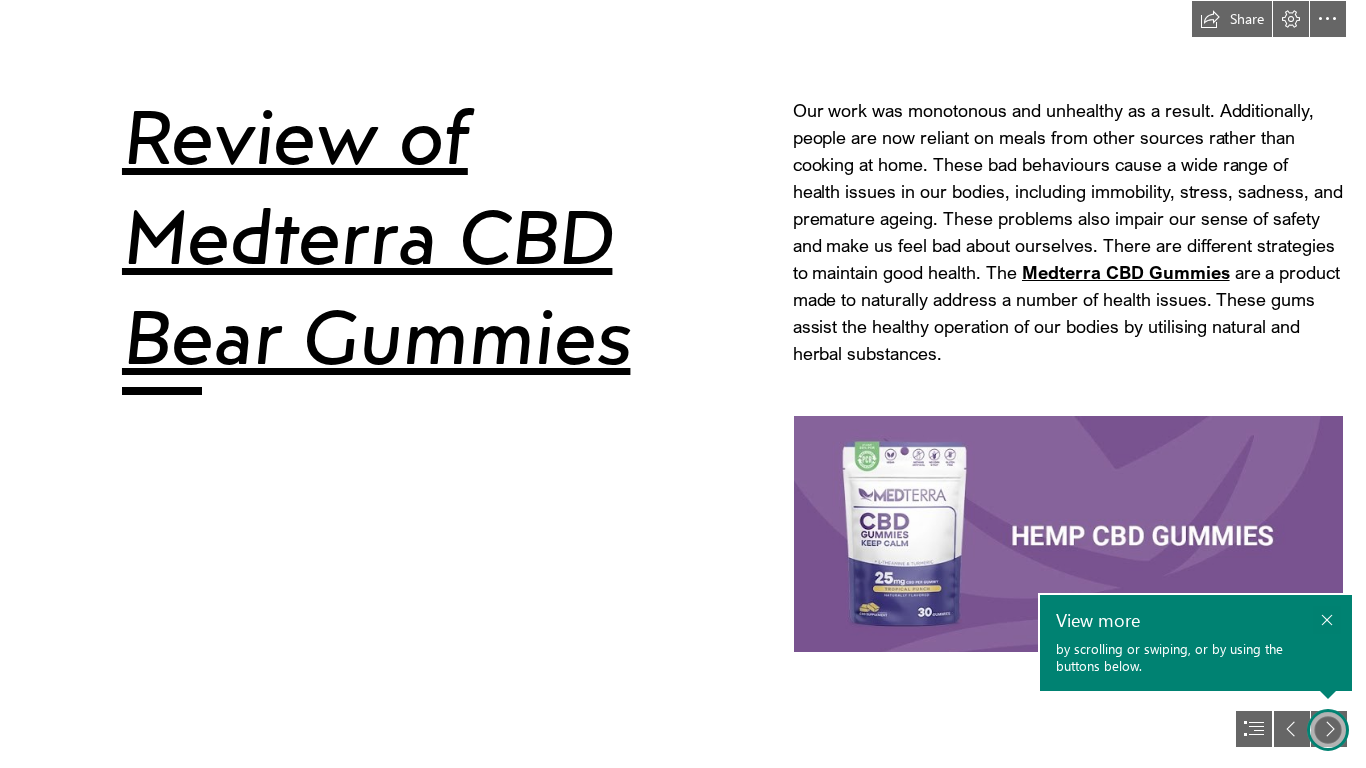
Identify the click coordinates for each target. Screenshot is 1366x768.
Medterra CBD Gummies (1126, 272)
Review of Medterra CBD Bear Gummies (376, 236)
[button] (1232, 19)
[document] (683, 384)
